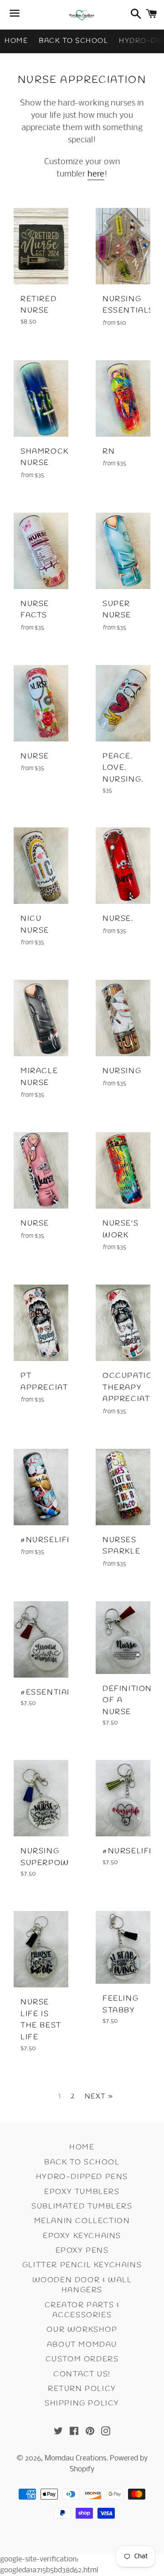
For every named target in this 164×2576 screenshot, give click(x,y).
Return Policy (82, 2389)
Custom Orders (82, 2359)
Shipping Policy (82, 2403)
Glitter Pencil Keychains (82, 2265)
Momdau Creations (75, 2458)
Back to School (73, 41)
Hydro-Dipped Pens (82, 2177)
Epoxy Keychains (82, 2236)
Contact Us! (82, 2374)
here (96, 174)
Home (16, 41)
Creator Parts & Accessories (82, 2310)
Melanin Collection (82, 2221)
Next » (99, 2097)
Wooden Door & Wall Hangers (82, 2285)
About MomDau (82, 2345)
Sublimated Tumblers (82, 2206)
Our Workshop (82, 2330)
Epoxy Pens (82, 2251)
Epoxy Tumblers (82, 2192)
